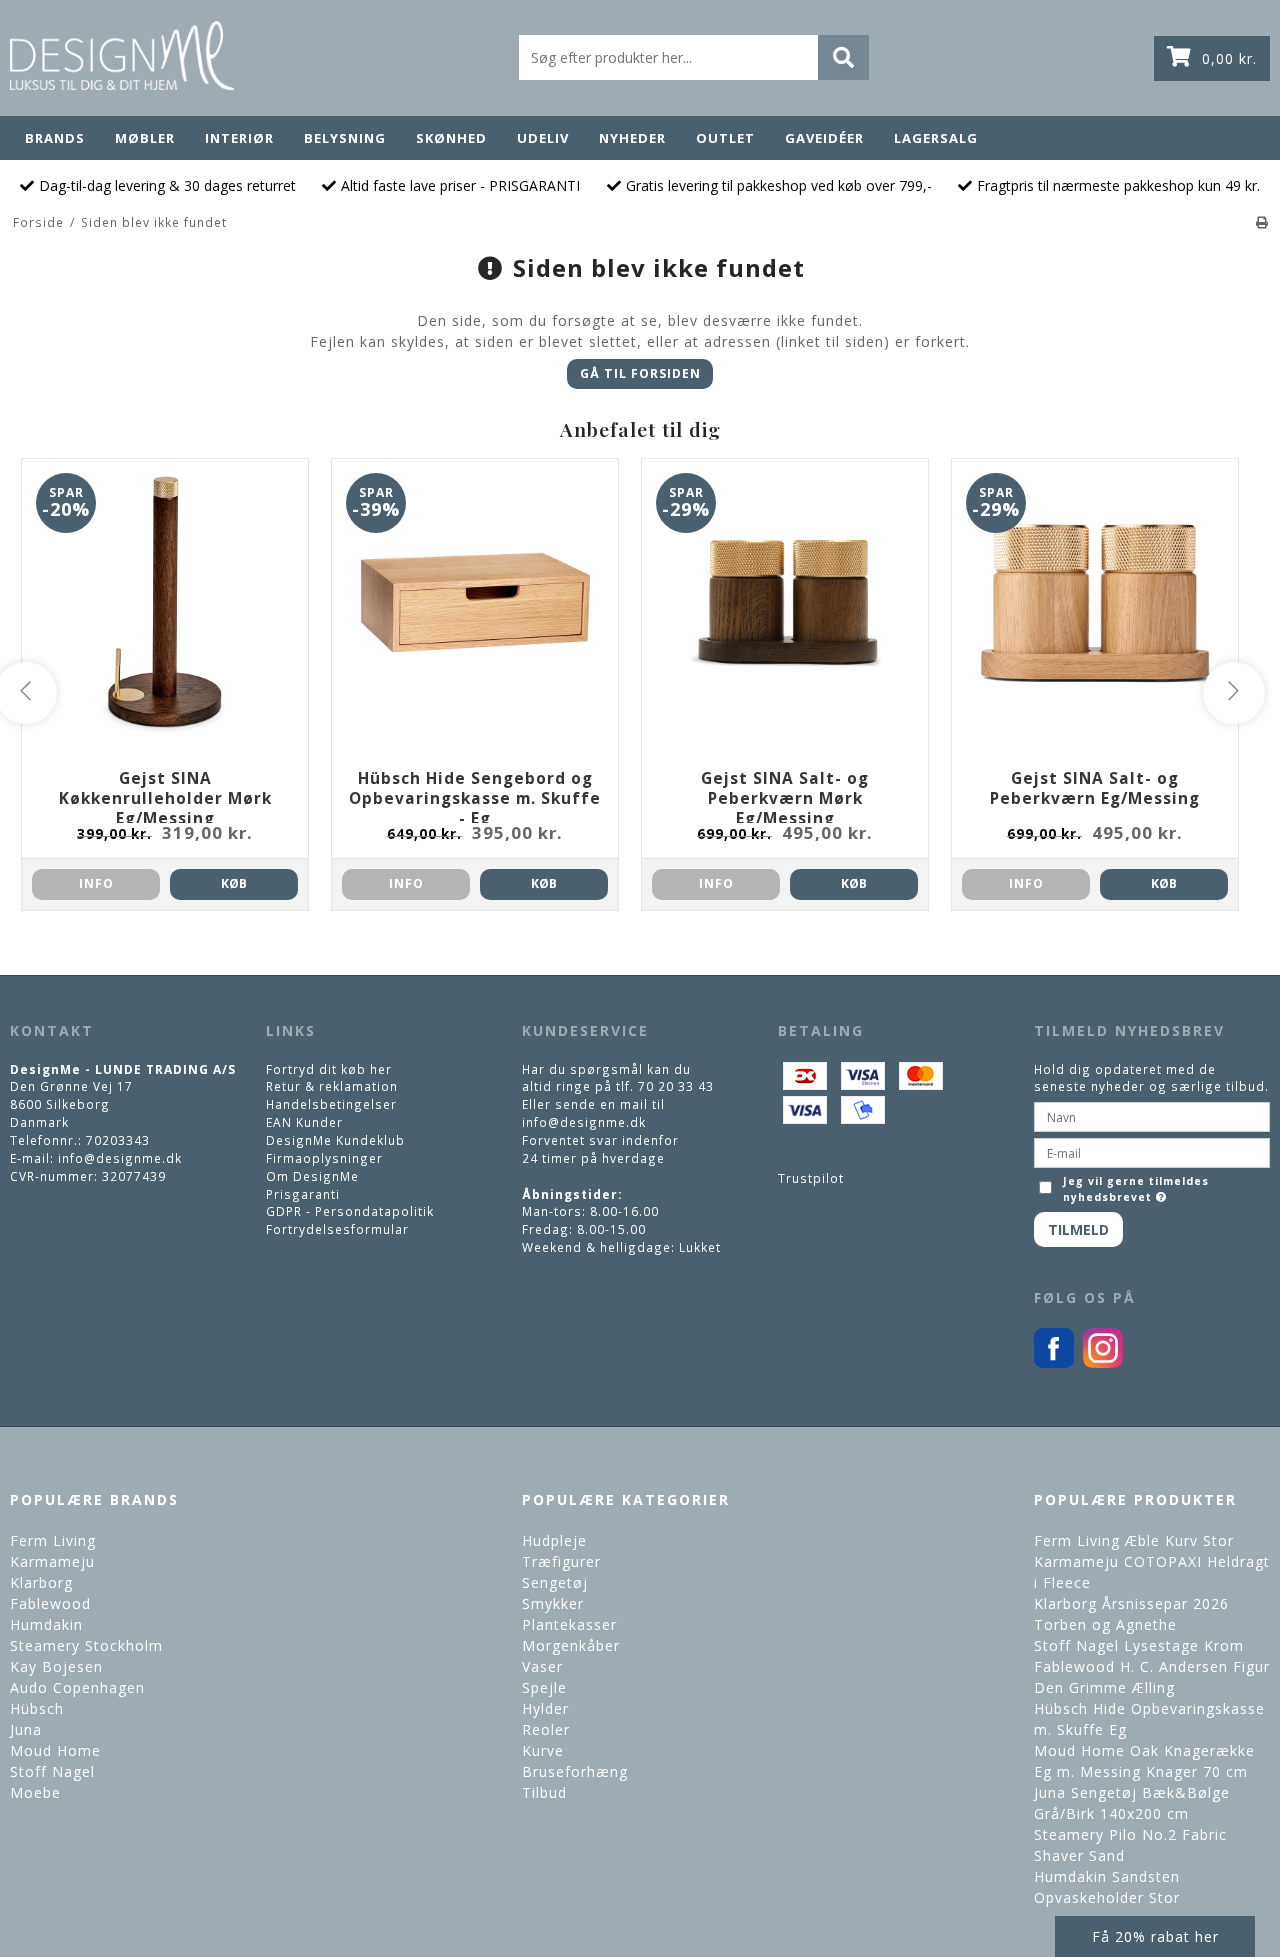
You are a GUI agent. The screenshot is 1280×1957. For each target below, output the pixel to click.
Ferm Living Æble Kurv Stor (1134, 1540)
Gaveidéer (824, 138)
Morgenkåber (571, 1645)
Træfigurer (561, 1561)
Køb (234, 883)
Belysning (345, 138)
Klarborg (41, 1582)
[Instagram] (1103, 1363)
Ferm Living (53, 1540)
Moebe (35, 1792)
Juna (26, 1729)
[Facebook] (1054, 1363)
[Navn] (1152, 1115)
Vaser (542, 1666)
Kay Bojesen (56, 1666)
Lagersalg (936, 138)
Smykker (553, 1603)
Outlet (725, 138)
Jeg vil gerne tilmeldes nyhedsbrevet (1134, 1189)
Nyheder (632, 138)
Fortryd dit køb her (329, 1069)
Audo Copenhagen (77, 1687)
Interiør (239, 138)
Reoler (546, 1729)
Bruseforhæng (575, 1771)
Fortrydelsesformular (337, 1229)
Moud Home (55, 1750)
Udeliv (543, 138)
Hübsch (37, 1708)
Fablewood (50, 1603)
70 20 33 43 (676, 1086)
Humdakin (46, 1624)
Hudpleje (554, 1540)
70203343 (118, 1140)
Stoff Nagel (52, 1771)
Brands (55, 138)
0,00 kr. (1229, 58)
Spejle (544, 1687)
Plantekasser (569, 1624)
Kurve (543, 1750)
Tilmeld (1078, 1229)
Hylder (545, 1708)
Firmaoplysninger (324, 1158)
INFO (96, 883)
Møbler (145, 138)
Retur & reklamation (332, 1086)
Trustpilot (811, 1178)
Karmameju (52, 1561)
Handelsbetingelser (331, 1104)
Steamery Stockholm (86, 1645)
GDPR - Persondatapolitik (350, 1211)
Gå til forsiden (640, 373)
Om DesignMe (312, 1176)
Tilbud (544, 1792)
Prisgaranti (303, 1194)
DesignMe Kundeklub (335, 1140)
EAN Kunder (304, 1122)
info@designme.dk (120, 1158)
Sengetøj (555, 1582)
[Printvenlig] (1262, 222)
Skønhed (451, 138)
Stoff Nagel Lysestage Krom (1139, 1645)
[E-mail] (1152, 1151)
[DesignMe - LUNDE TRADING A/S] (122, 55)
